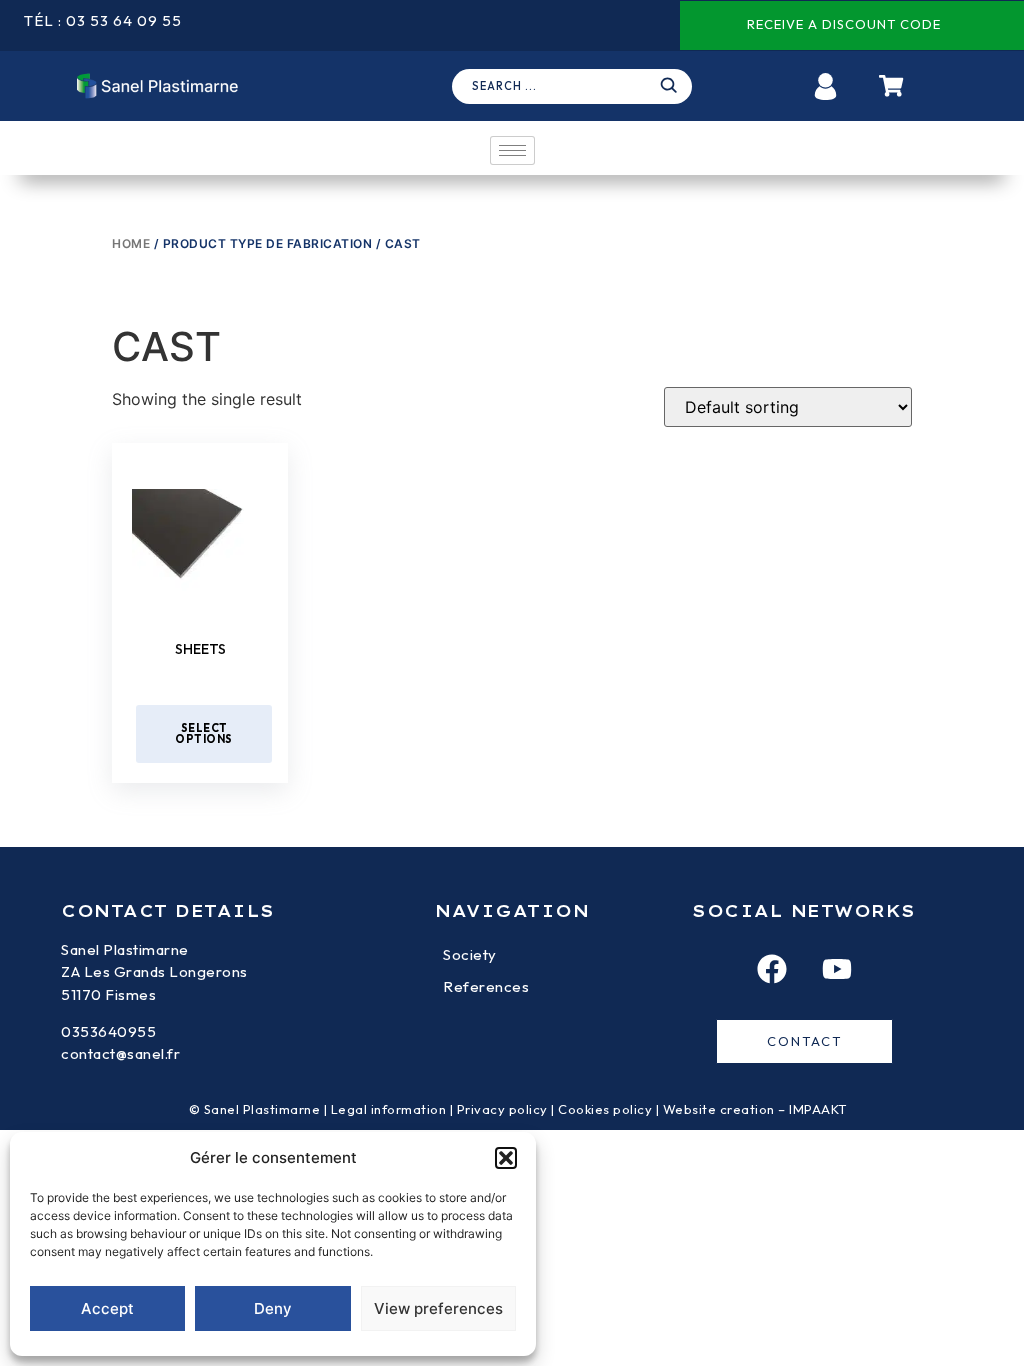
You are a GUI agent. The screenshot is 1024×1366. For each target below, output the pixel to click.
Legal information (389, 1109)
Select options (204, 733)
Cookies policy (605, 1109)
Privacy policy (502, 1109)
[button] (506, 1158)
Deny (273, 1308)
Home (131, 243)
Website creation (721, 1109)
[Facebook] (772, 969)
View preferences (438, 1308)
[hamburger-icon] (512, 150)
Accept (107, 1308)
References (486, 986)
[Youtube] (837, 969)
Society (470, 954)
